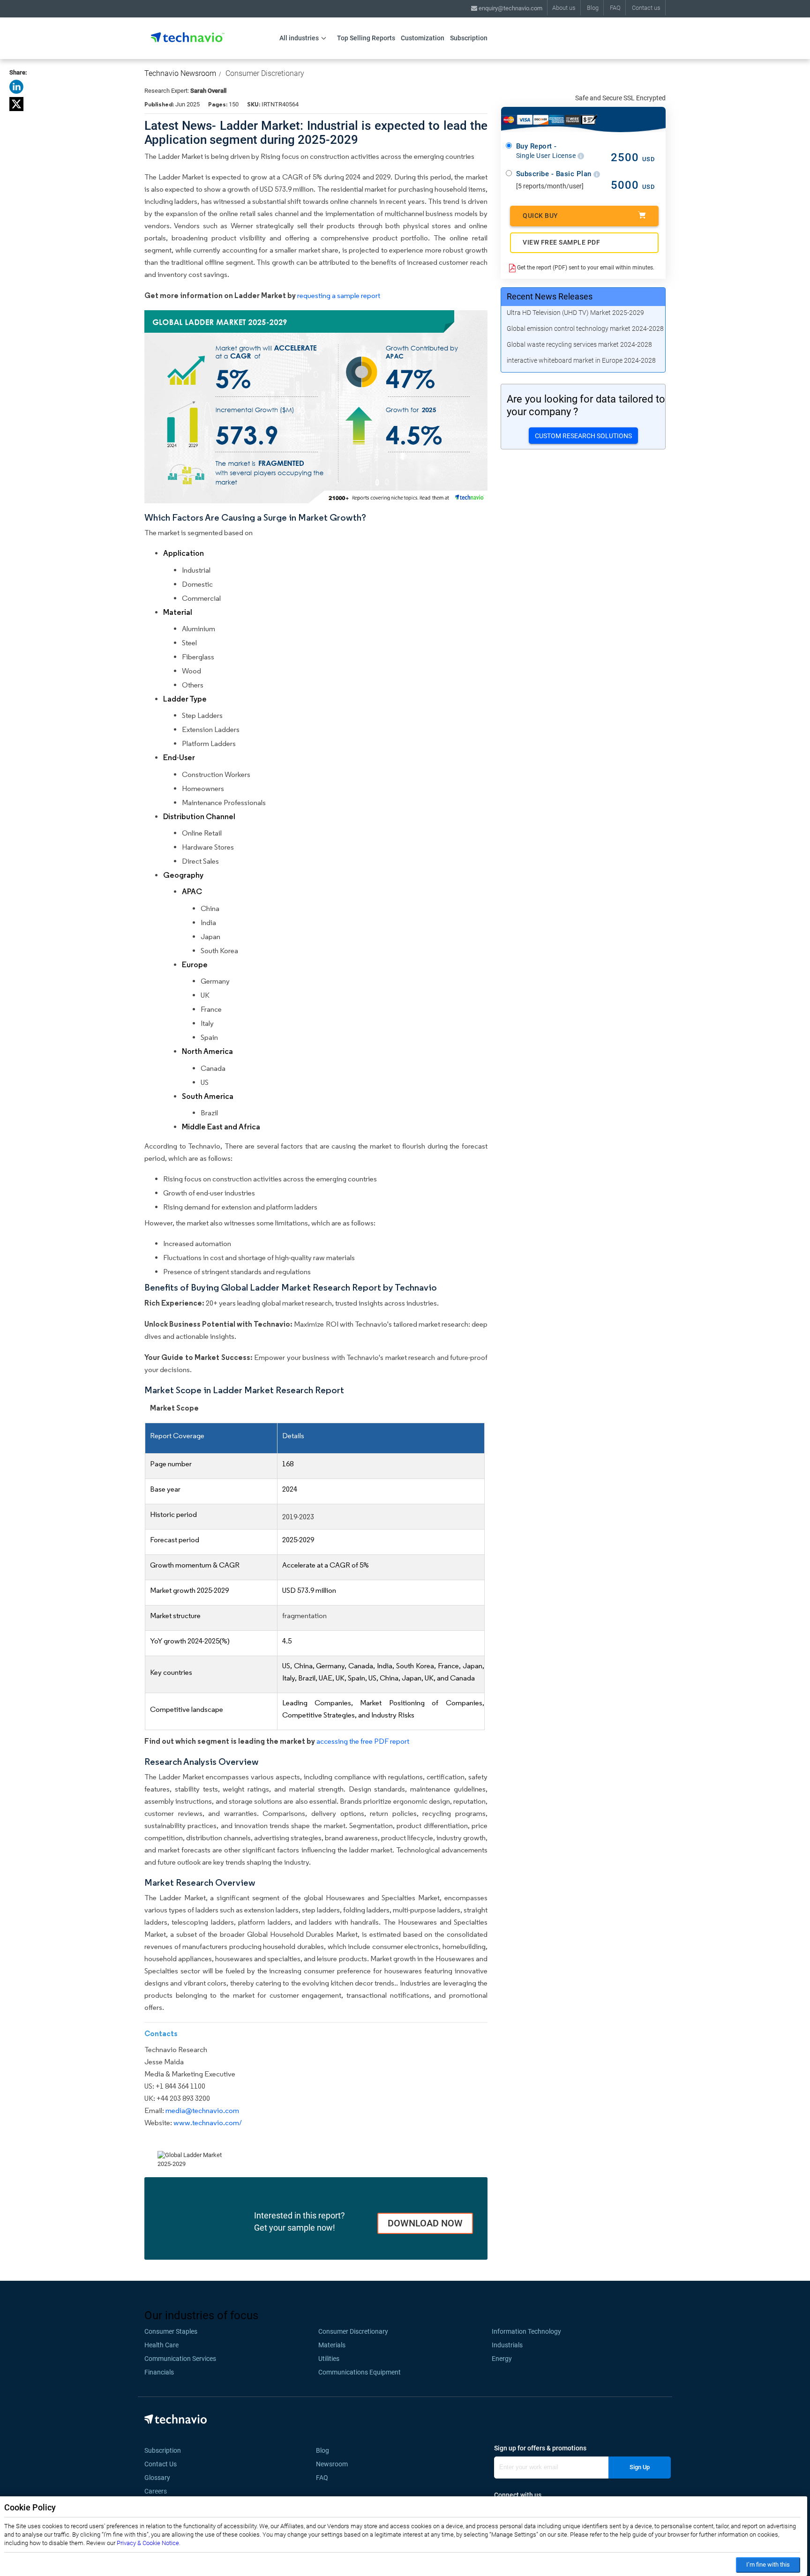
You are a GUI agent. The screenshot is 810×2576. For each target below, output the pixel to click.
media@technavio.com (202, 2110)
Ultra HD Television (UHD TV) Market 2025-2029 (575, 313)
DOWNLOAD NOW (425, 2223)
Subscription (469, 38)
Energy (502, 2359)
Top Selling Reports (366, 38)
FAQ (615, 8)
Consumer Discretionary (265, 73)
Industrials (507, 2345)
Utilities (329, 2359)
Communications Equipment (360, 2372)
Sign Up (640, 2467)
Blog (593, 8)
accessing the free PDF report (363, 1741)
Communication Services (180, 2359)
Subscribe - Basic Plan (555, 174)
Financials (159, 2372)
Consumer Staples (171, 2331)
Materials (332, 2345)
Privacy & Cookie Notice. (149, 2543)
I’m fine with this (768, 2565)
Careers (156, 2491)
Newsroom (335, 2464)
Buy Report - (547, 151)
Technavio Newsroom (180, 73)
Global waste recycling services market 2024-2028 (579, 344)
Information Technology (526, 2331)
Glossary (157, 2478)
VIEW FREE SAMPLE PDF (561, 242)
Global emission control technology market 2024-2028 (585, 329)
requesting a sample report (339, 295)
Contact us (646, 8)
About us (564, 8)
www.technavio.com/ (208, 2123)
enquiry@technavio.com (510, 8)
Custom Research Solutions (583, 436)
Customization (423, 38)
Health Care (161, 2345)
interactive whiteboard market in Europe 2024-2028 (581, 360)
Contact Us (161, 2464)
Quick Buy (540, 216)
